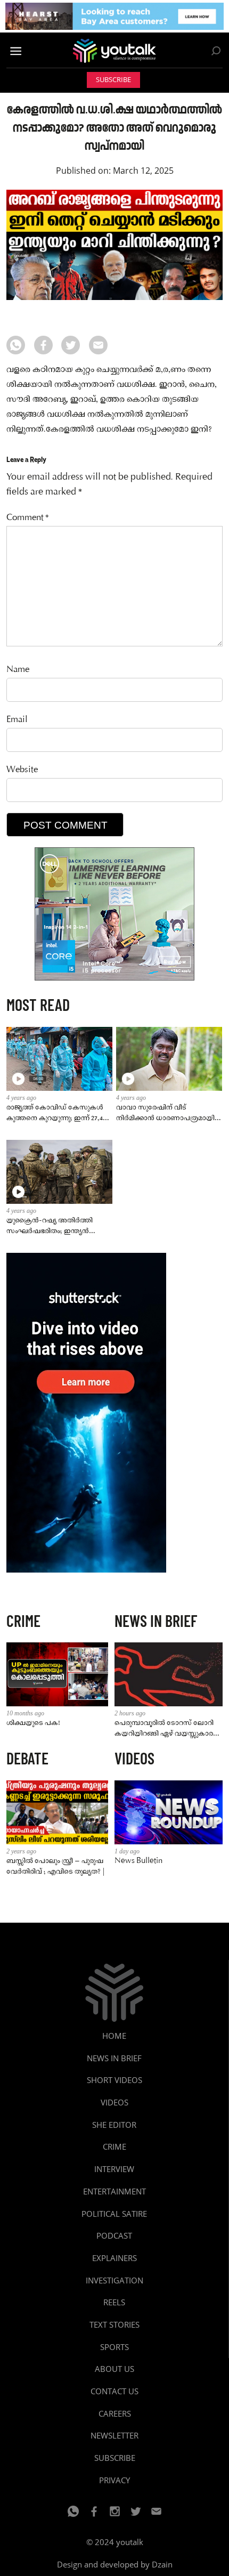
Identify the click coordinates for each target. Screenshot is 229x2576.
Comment (28, 518)
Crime (114, 2146)
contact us (114, 2391)
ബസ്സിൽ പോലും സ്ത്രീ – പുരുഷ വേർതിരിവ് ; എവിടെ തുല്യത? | (56, 1866)
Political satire (114, 2214)
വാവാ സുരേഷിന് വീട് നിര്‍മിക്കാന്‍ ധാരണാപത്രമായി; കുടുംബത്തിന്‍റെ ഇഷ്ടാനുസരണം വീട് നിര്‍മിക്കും (168, 1113)
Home (114, 2036)
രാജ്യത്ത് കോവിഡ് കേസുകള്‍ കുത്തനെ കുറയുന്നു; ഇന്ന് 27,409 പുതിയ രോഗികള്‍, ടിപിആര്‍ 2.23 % (58, 1113)
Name (18, 670)
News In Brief (114, 2058)
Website (22, 770)
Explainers (114, 2258)
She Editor (114, 2125)
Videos (114, 2102)
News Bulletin (138, 1861)
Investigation (114, 2280)
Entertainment (114, 2191)
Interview (114, 2169)
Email (17, 720)
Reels (114, 2302)
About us (114, 2369)
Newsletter (114, 2435)
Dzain (162, 2564)
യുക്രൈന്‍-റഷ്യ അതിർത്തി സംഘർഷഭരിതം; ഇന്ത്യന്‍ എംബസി (50, 1226)
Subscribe (113, 80)
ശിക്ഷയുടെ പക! (33, 1723)
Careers (115, 2413)
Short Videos (114, 2080)
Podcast (114, 2235)
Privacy (114, 2480)
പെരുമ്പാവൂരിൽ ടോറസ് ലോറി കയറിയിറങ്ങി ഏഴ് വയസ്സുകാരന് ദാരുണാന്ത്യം (167, 1729)
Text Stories (114, 2324)
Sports (114, 2347)
